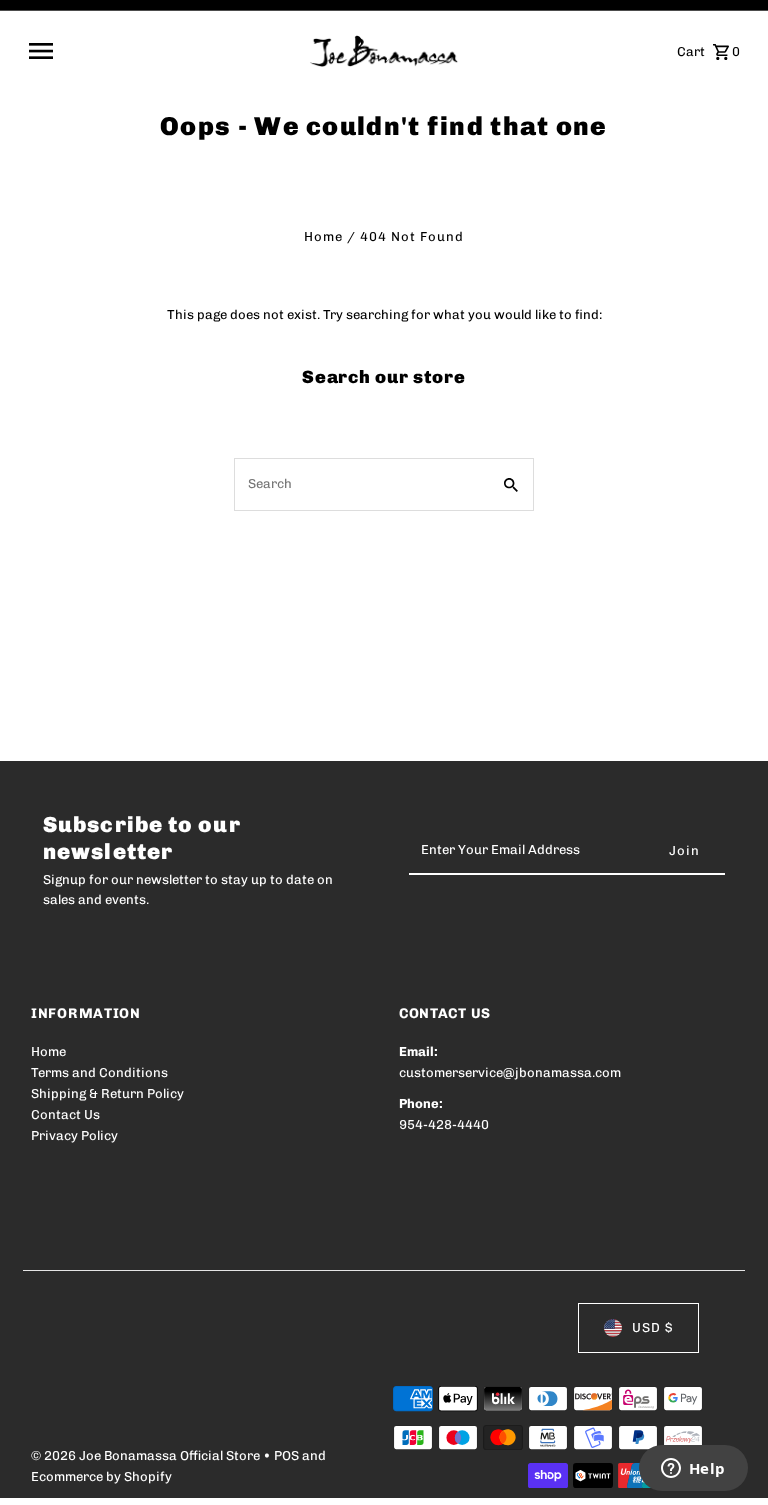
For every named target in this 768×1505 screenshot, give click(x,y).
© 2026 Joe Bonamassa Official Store (147, 1455)
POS (286, 1455)
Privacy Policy (74, 1135)
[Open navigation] (162, 51)
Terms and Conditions (99, 1072)
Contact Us (65, 1114)
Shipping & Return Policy (107, 1093)
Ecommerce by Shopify (101, 1476)
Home (323, 236)
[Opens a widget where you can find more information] (693, 1470)
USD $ (652, 1327)
